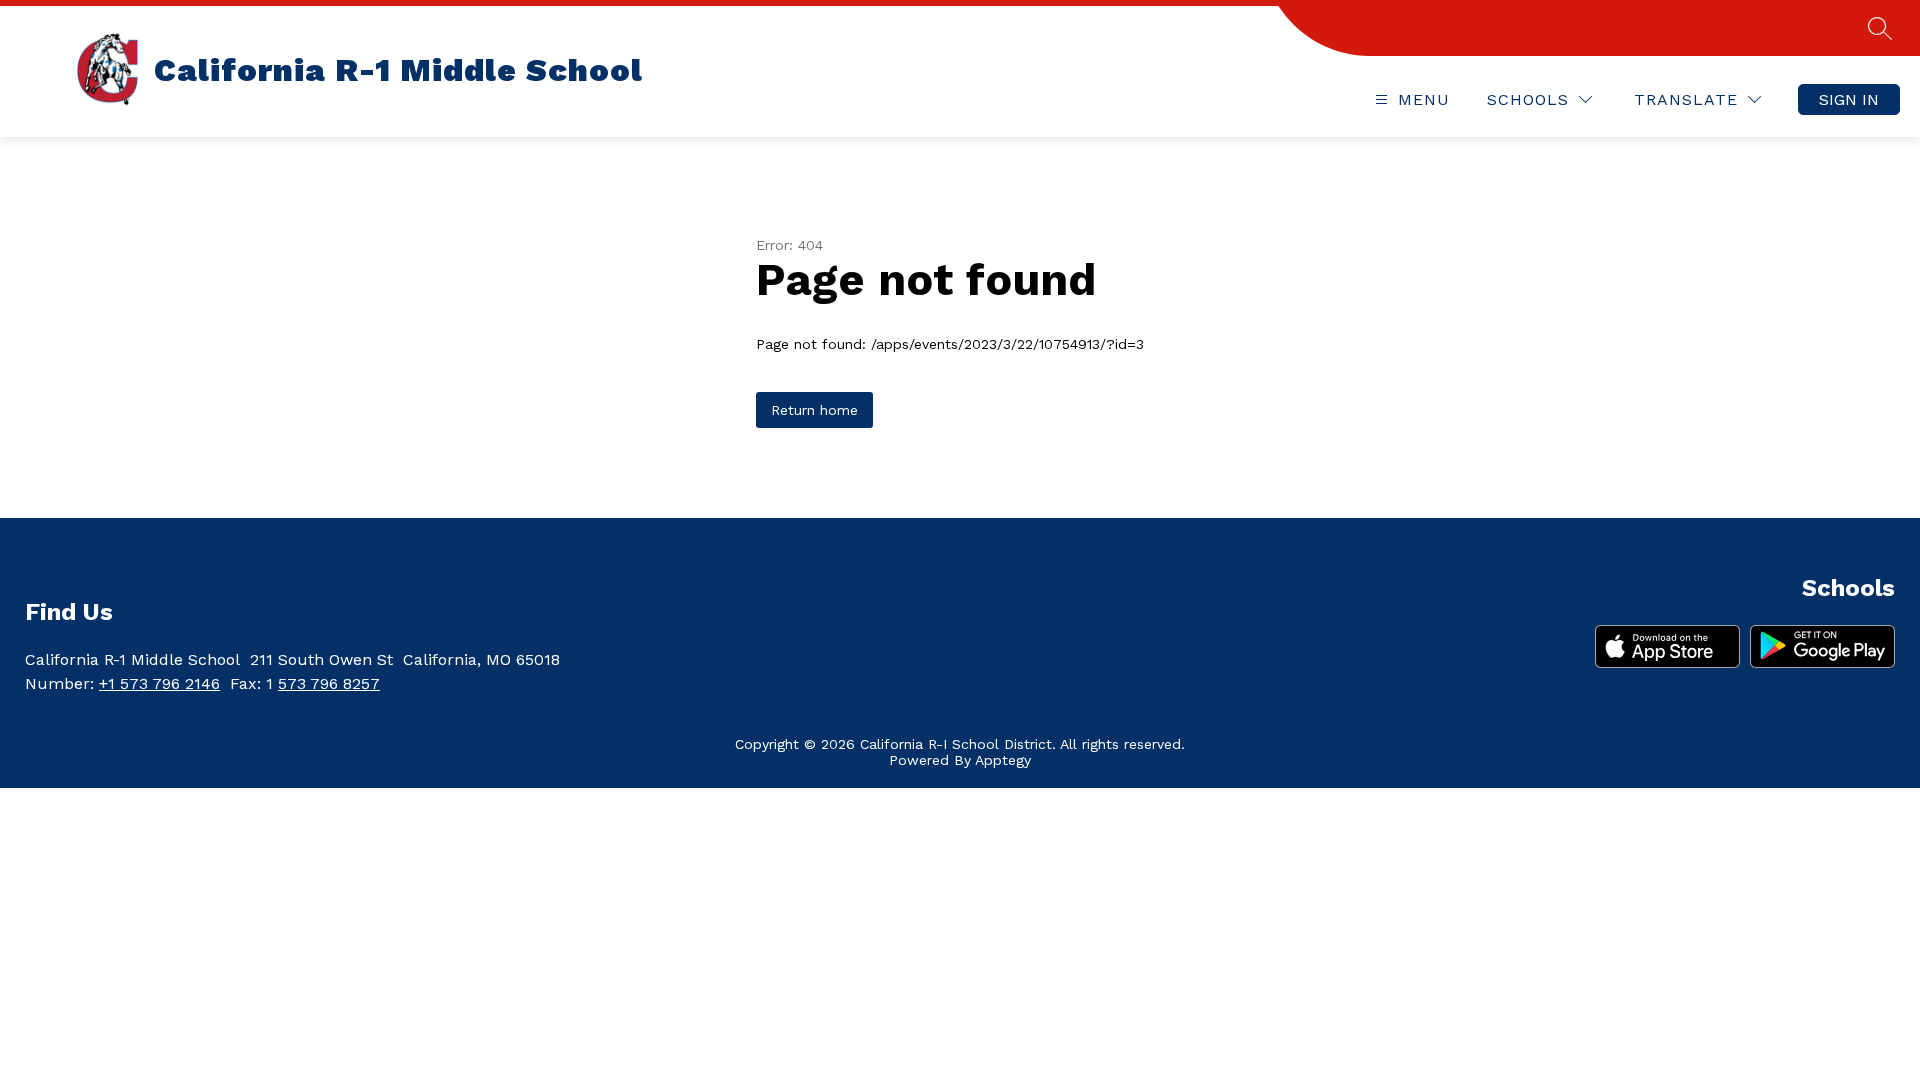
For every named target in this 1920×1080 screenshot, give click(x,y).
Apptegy (1003, 760)
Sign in (1849, 99)
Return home (814, 410)
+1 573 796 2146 (159, 683)
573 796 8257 (329, 683)
